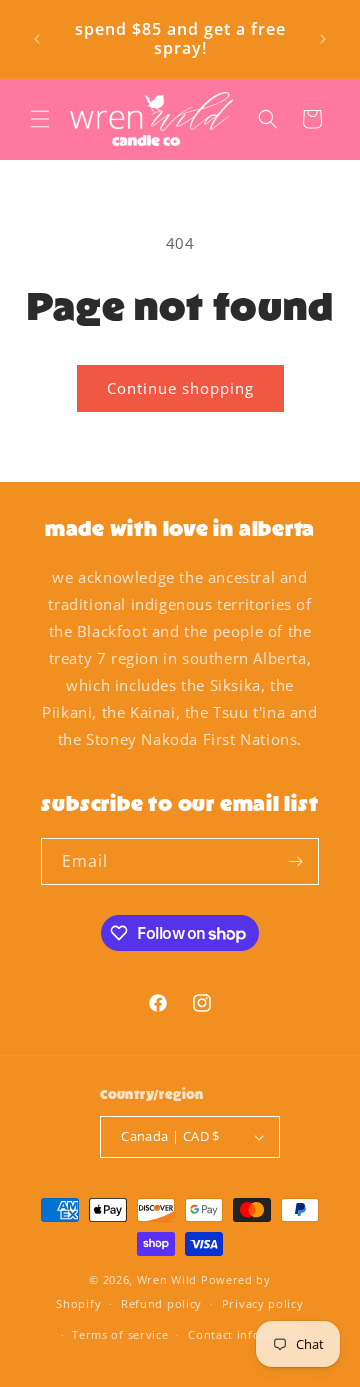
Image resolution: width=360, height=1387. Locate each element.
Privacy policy (263, 1303)
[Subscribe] (296, 861)
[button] (40, 119)
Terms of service (120, 1334)
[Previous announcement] (37, 39)
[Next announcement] (323, 39)
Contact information (247, 1334)
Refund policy (161, 1303)
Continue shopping (180, 388)
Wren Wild (167, 1279)
